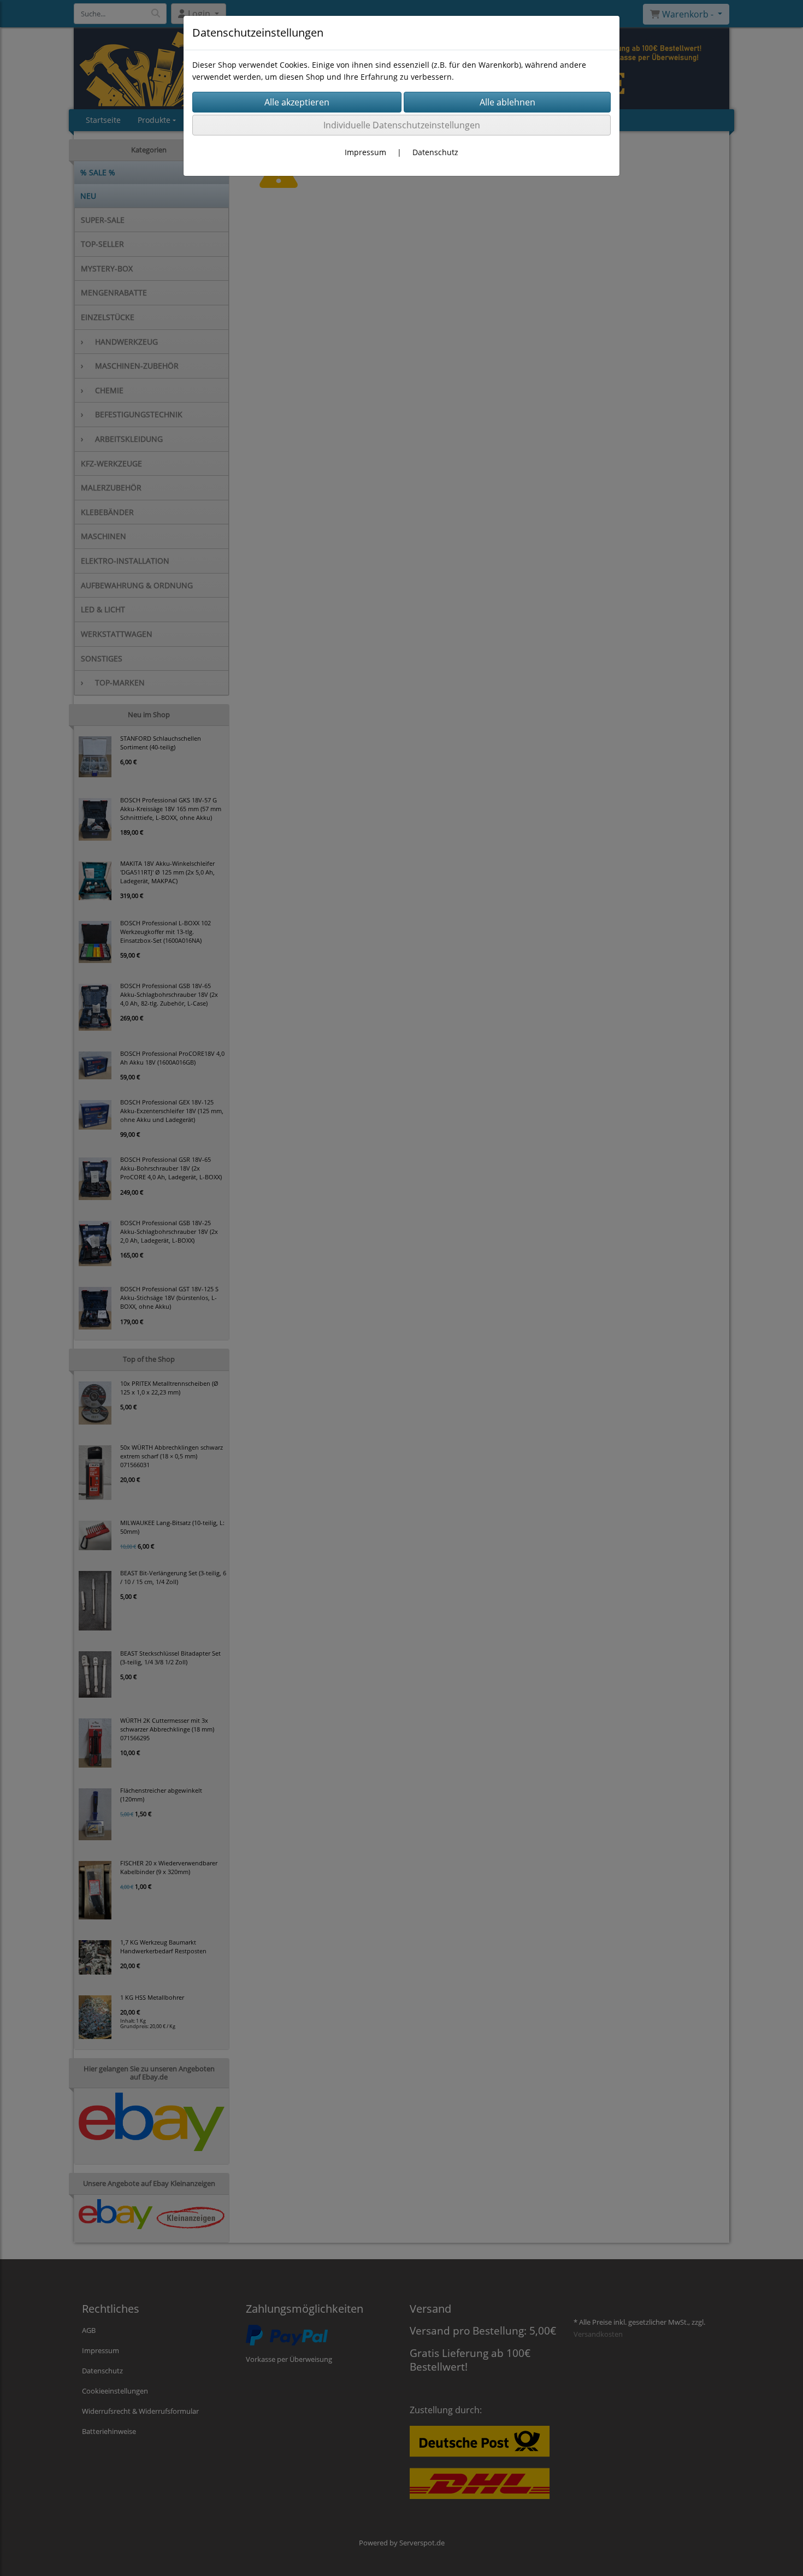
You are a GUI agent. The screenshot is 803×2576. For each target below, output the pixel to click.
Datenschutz (435, 152)
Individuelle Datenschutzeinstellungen (402, 125)
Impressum (365, 152)
